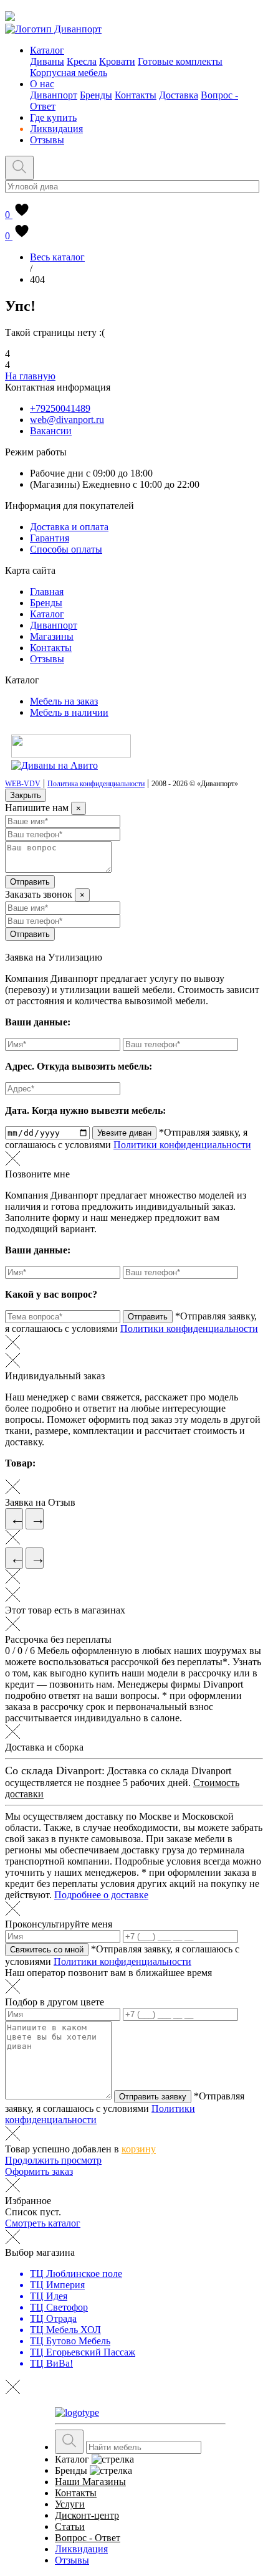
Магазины (52, 636)
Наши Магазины (90, 2482)
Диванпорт (54, 95)
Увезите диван (124, 1133)
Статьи (70, 2526)
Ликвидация (56, 129)
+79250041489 (60, 408)
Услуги (70, 2504)
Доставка (179, 95)
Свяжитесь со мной (47, 1950)
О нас (42, 84)
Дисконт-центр (87, 2515)
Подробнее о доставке (101, 1895)
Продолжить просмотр (53, 2160)
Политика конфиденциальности (96, 784)
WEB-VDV (23, 784)
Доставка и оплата (69, 527)
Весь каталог (57, 257)
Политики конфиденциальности (182, 1145)
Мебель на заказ (64, 701)
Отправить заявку (153, 2097)
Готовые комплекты (180, 61)
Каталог (47, 50)
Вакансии (51, 431)
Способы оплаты (66, 549)
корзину (139, 2149)
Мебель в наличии (69, 712)
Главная (47, 592)
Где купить (53, 117)
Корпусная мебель (69, 73)
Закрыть (26, 795)
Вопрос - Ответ (88, 2538)
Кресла (82, 61)
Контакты (136, 95)
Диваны (47, 61)
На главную (30, 376)
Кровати (117, 61)
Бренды (96, 95)
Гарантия (50, 538)
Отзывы (47, 140)
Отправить (30, 882)
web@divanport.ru (67, 420)
